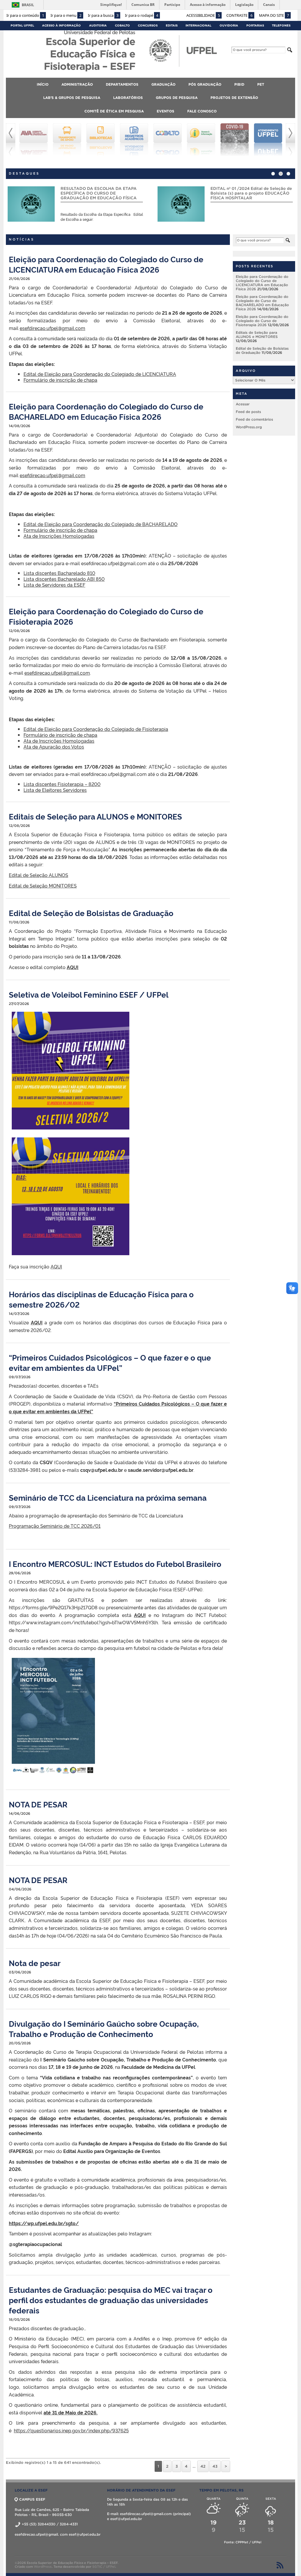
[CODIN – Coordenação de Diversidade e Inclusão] (268, 140)
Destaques (24, 173)
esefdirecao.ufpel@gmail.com (52, 328)
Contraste (239, 15)
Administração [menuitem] (77, 84)
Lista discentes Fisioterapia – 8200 (62, 784)
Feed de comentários (254, 419)
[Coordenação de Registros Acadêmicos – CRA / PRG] (101, 140)
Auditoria (98, 25)
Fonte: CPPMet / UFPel (243, 2542)
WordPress (43, 2567)
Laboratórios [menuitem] (128, 98)
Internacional (198, 25)
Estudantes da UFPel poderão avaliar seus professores (248, 191)
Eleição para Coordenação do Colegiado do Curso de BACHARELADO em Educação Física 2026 (106, 411)
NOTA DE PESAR (38, 1804)
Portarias (255, 25)
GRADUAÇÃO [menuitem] (163, 84)
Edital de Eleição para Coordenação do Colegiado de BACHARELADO (101, 524)
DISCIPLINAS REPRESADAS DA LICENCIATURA (92, 191)
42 (203, 2466)
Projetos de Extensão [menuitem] (234, 98)
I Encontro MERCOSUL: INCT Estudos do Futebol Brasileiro (115, 1564)
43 (215, 2466)
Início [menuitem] (43, 84)
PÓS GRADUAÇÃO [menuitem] (205, 84)
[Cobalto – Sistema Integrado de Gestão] (134, 140)
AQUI (73, 967)
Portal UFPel (22, 25)
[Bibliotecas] (67, 140)
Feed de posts (248, 412)
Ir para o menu (66, 15)
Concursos (148, 25)
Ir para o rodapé (142, 15)
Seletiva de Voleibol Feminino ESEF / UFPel (89, 994)
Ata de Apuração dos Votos (54, 747)
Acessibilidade (203, 15)
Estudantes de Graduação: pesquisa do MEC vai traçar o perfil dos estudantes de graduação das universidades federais (111, 2300)
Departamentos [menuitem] (122, 84)
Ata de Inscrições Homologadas (59, 536)
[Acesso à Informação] (168, 140)
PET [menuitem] (261, 84)
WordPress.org (249, 427)
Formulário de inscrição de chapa (60, 380)
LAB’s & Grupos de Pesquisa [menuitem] (72, 98)
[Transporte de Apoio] (34, 140)
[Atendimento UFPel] (235, 140)
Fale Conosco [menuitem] (202, 111)
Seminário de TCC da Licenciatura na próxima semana (108, 1497)
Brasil (28, 5)
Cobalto (122, 25)
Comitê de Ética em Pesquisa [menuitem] (114, 111)
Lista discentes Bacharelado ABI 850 (64, 579)
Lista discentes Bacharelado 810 (59, 573)
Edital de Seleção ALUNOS (39, 875)
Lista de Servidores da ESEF (54, 585)
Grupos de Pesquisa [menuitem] (177, 98)
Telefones (281, 25)
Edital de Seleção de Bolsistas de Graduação (91, 913)
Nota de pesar (35, 1963)
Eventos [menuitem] (165, 111)
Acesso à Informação (61, 25)
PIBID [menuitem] (239, 84)
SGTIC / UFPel (104, 2567)
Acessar (243, 404)
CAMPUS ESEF (32, 2499)
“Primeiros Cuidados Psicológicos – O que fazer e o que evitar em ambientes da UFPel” (110, 1362)
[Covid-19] (201, 140)
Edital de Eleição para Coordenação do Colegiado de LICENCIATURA (100, 374)
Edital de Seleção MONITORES (43, 885)
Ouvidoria (229, 25)
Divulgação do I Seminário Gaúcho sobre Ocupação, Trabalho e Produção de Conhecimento (104, 2028)
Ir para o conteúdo (25, 15)
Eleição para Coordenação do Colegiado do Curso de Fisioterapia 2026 (262, 321)
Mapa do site (274, 15)
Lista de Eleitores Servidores (55, 790)
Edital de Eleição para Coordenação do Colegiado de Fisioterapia (96, 729)
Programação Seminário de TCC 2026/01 (55, 1526)
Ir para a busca (103, 15)
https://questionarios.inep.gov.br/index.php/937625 (71, 2430)
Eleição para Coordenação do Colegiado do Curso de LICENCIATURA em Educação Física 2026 (106, 264)
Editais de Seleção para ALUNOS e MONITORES (95, 816)
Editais (172, 25)
